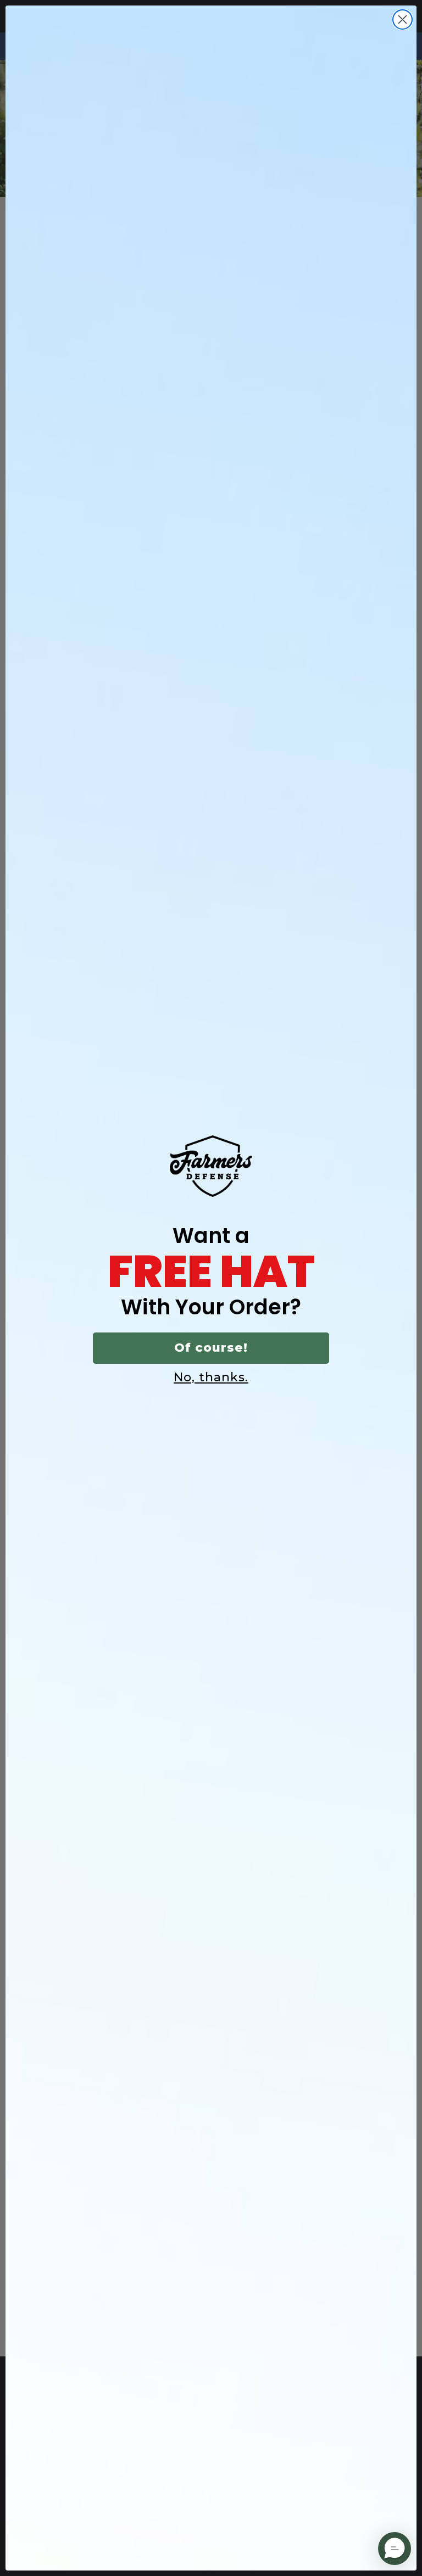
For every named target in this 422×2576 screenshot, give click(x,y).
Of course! (211, 1348)
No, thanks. (211, 1377)
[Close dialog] (402, 19)
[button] (395, 2549)
